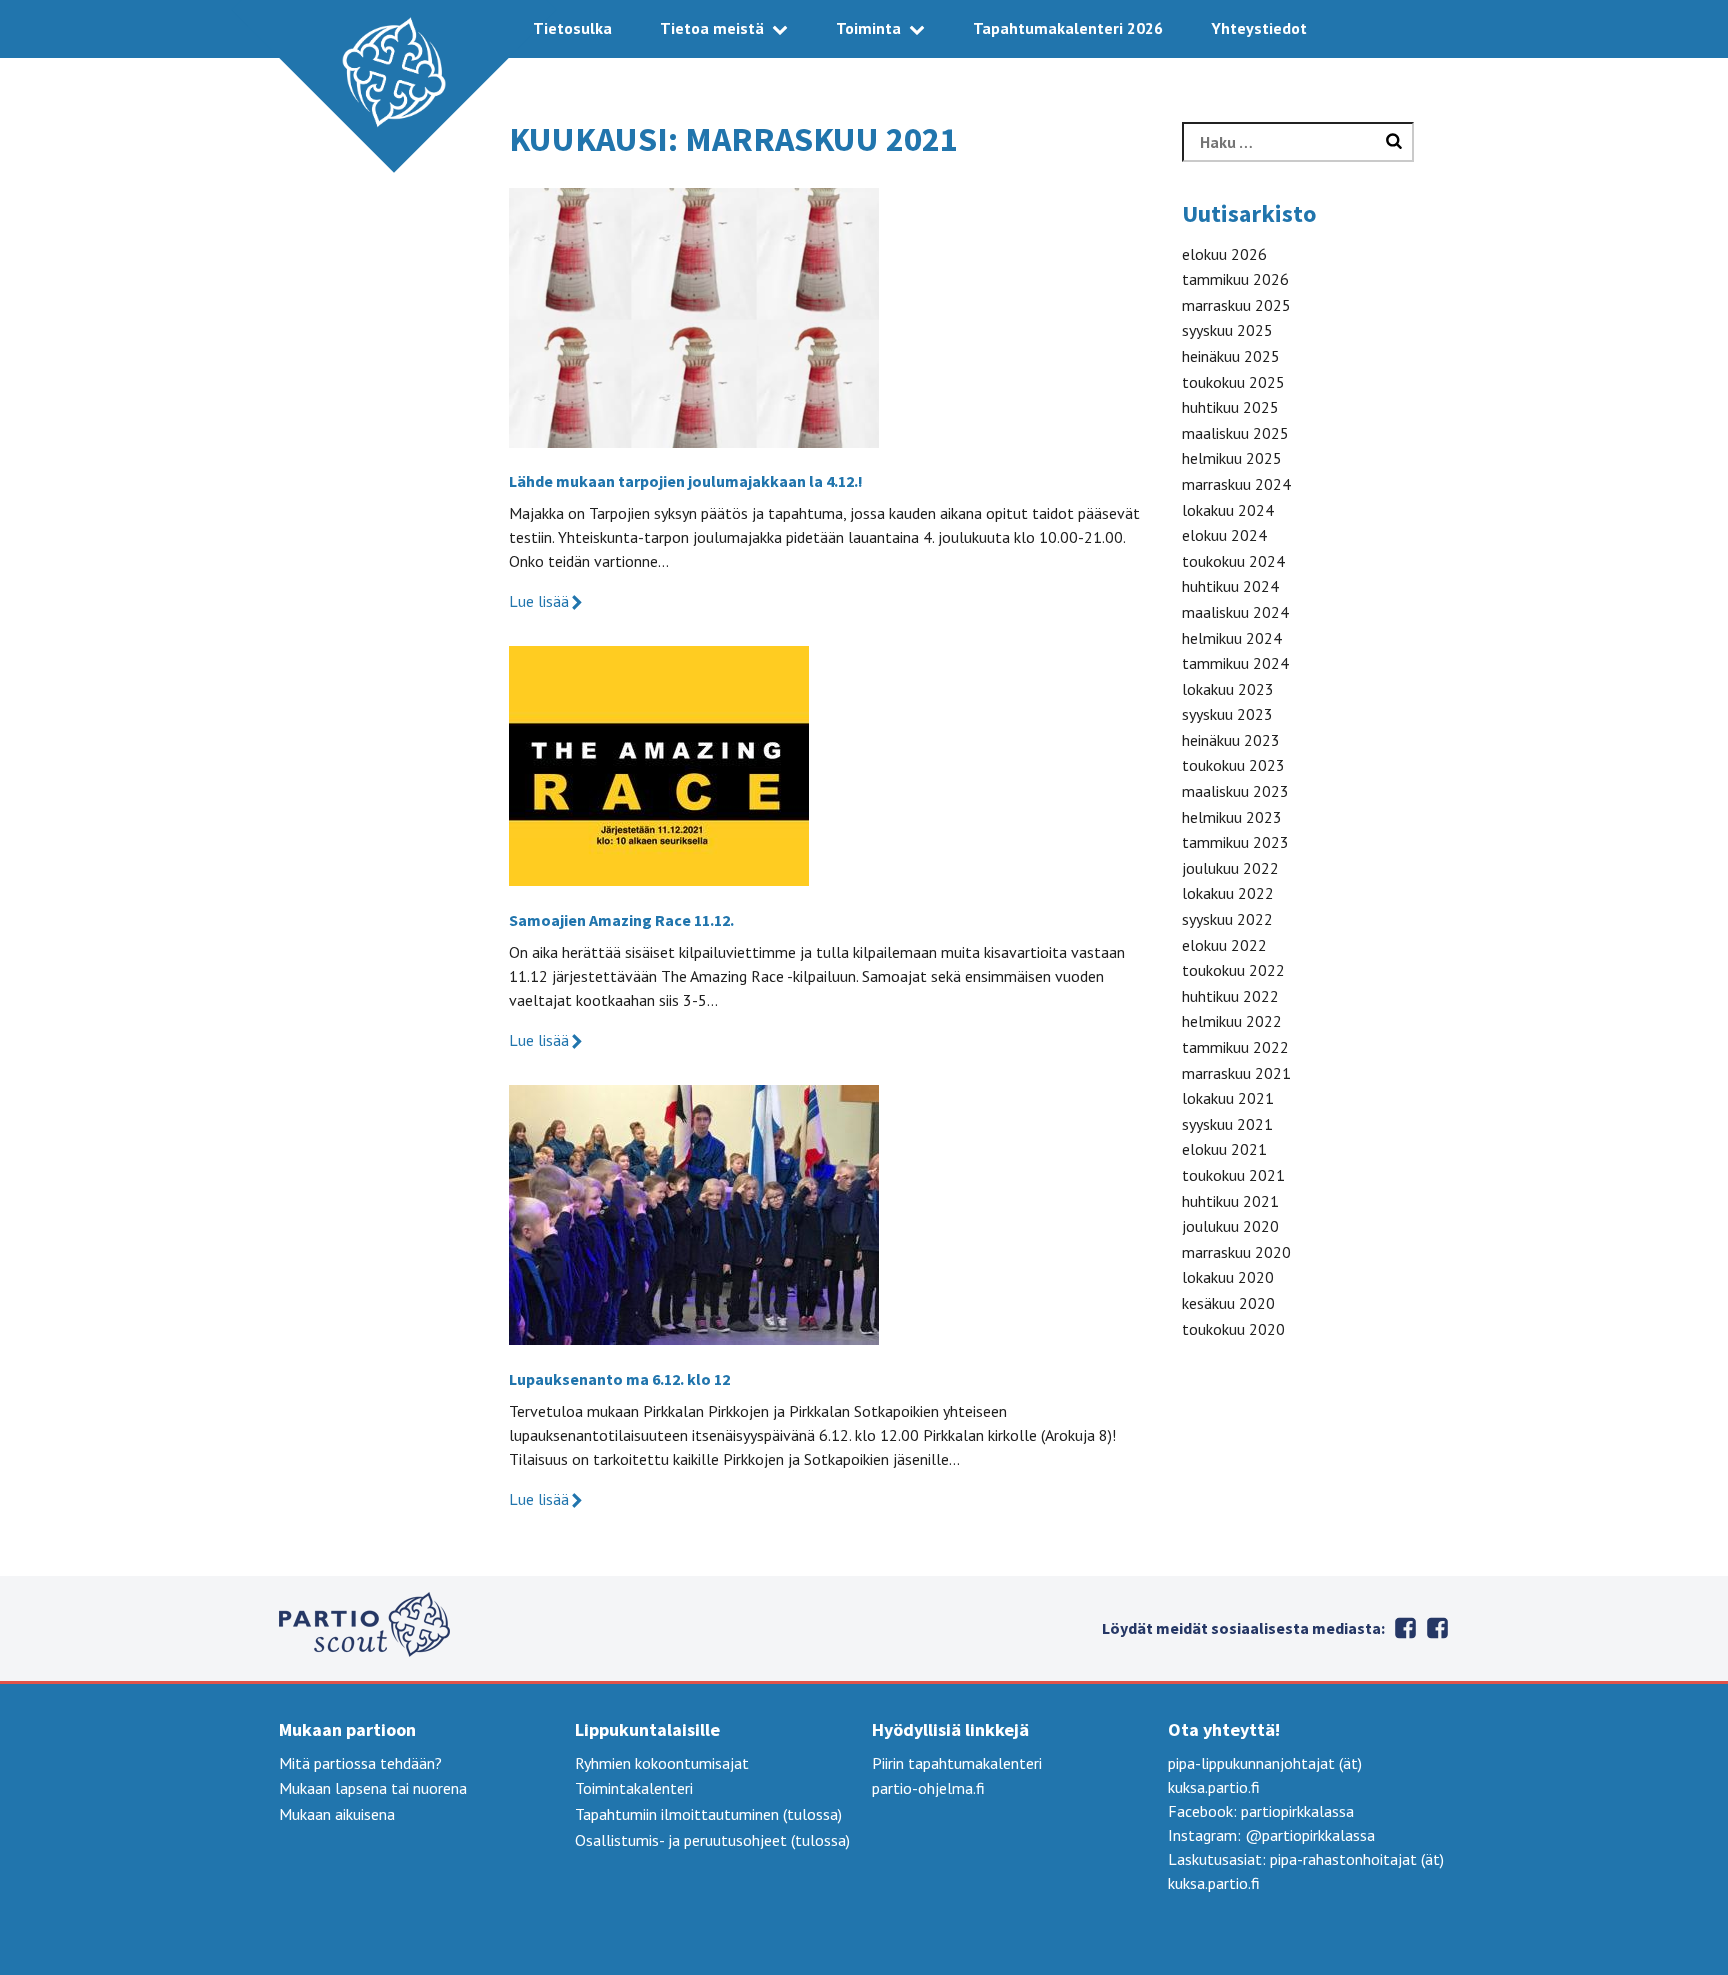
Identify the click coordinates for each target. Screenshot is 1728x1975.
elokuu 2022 (1224, 945)
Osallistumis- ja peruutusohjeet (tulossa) (712, 1840)
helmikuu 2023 (1232, 817)
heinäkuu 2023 (1231, 740)
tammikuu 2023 (1235, 842)
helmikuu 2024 (1232, 638)
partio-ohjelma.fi (928, 1788)
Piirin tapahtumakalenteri (957, 1763)
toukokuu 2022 (1233, 970)
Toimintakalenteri (634, 1788)
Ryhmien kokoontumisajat (662, 1763)
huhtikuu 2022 (1230, 996)
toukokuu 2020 (1233, 1329)
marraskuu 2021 (1236, 1073)
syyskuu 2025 (1227, 330)
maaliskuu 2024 (1235, 612)
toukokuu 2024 (1233, 561)
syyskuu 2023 (1227, 714)
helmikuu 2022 (1232, 1021)
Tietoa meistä (712, 28)
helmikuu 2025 (1232, 458)
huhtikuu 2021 (1230, 1201)
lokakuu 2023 (1228, 689)
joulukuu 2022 (1230, 868)
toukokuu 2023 (1233, 765)
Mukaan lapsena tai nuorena (373, 1788)
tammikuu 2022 (1235, 1047)
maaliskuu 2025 (1235, 433)
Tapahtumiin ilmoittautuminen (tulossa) (708, 1814)
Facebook (1437, 1628)
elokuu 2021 (1224, 1149)
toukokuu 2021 (1233, 1175)
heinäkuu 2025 (1231, 356)
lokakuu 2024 (1228, 510)
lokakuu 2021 (1228, 1098)
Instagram (1405, 1628)
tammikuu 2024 (1235, 663)
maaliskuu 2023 (1235, 791)
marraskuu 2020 (1236, 1252)
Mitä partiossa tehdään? (360, 1763)
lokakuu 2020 (1228, 1277)
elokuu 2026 (1224, 254)
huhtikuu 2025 (1230, 407)
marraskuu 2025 (1236, 305)
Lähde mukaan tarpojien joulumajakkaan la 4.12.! (686, 481)
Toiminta (868, 28)
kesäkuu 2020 (1228, 1303)
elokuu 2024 (1224, 535)
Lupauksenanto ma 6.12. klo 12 (619, 1379)
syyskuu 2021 (1227, 1124)
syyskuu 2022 (1227, 919)
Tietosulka (572, 28)
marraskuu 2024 (1236, 484)
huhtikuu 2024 (1230, 586)
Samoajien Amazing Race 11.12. (621, 920)
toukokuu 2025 (1233, 382)
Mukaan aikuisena (337, 1814)
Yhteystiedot (1259, 28)
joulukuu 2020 (1230, 1226)
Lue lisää (539, 601)
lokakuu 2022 (1228, 893)
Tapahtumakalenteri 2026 (1068, 28)
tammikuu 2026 (1235, 279)
